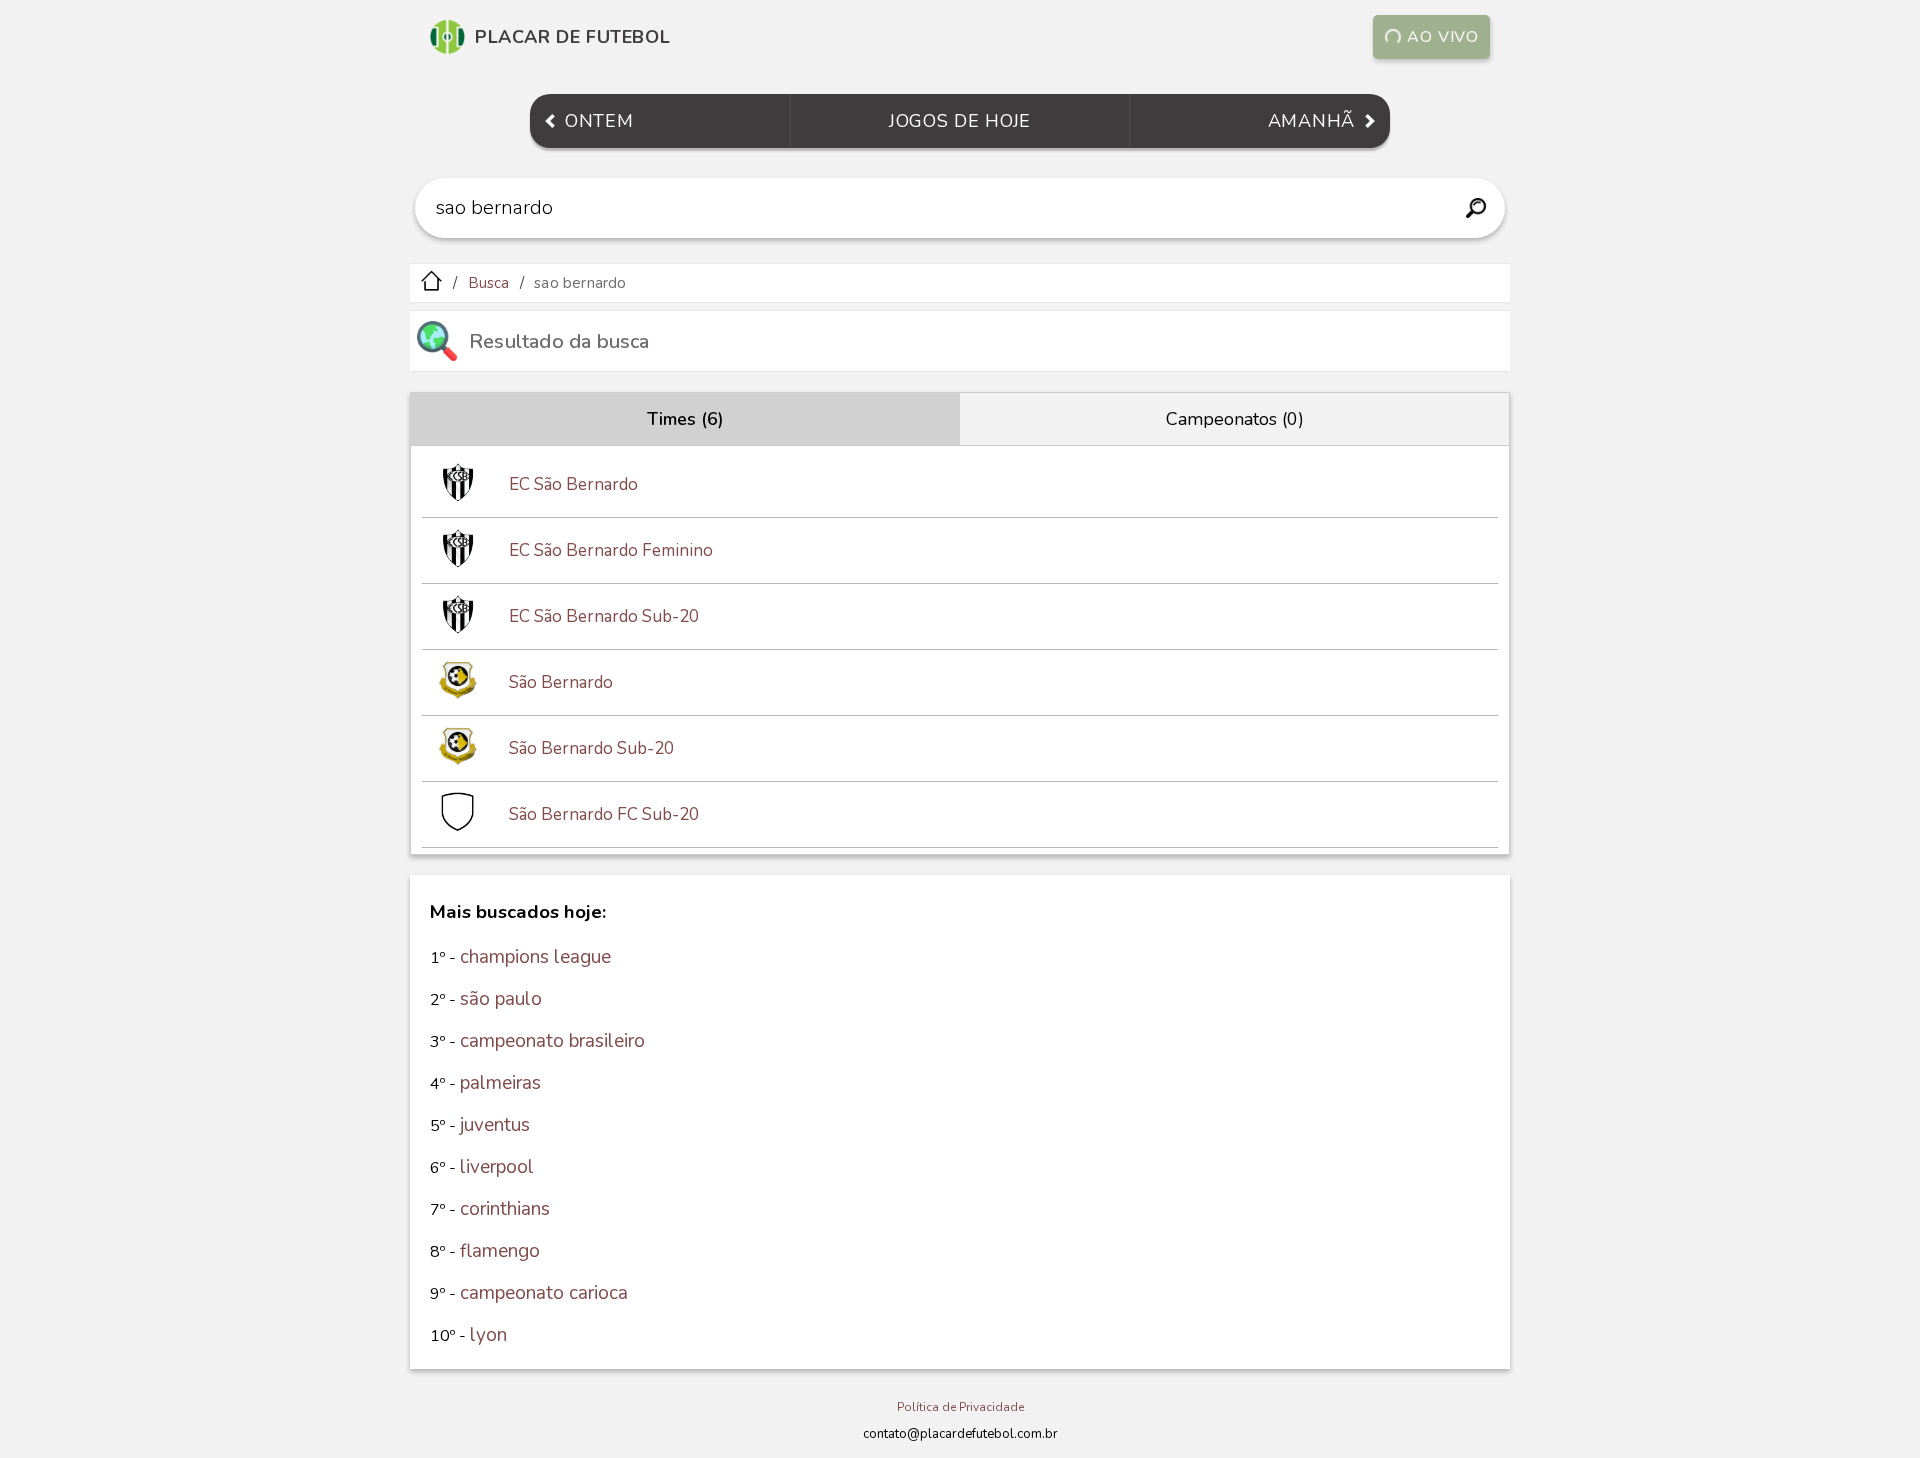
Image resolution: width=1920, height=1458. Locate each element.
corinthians (505, 1209)
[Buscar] (1475, 208)
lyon (488, 1335)
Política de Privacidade (960, 1407)
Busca (489, 283)
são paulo (501, 999)
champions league (535, 957)
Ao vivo (1443, 37)
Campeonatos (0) (1235, 419)
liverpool (497, 1167)
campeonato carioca (544, 1293)
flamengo (500, 1251)
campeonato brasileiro (552, 1041)
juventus (495, 1125)
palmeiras (500, 1083)
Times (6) (685, 419)
